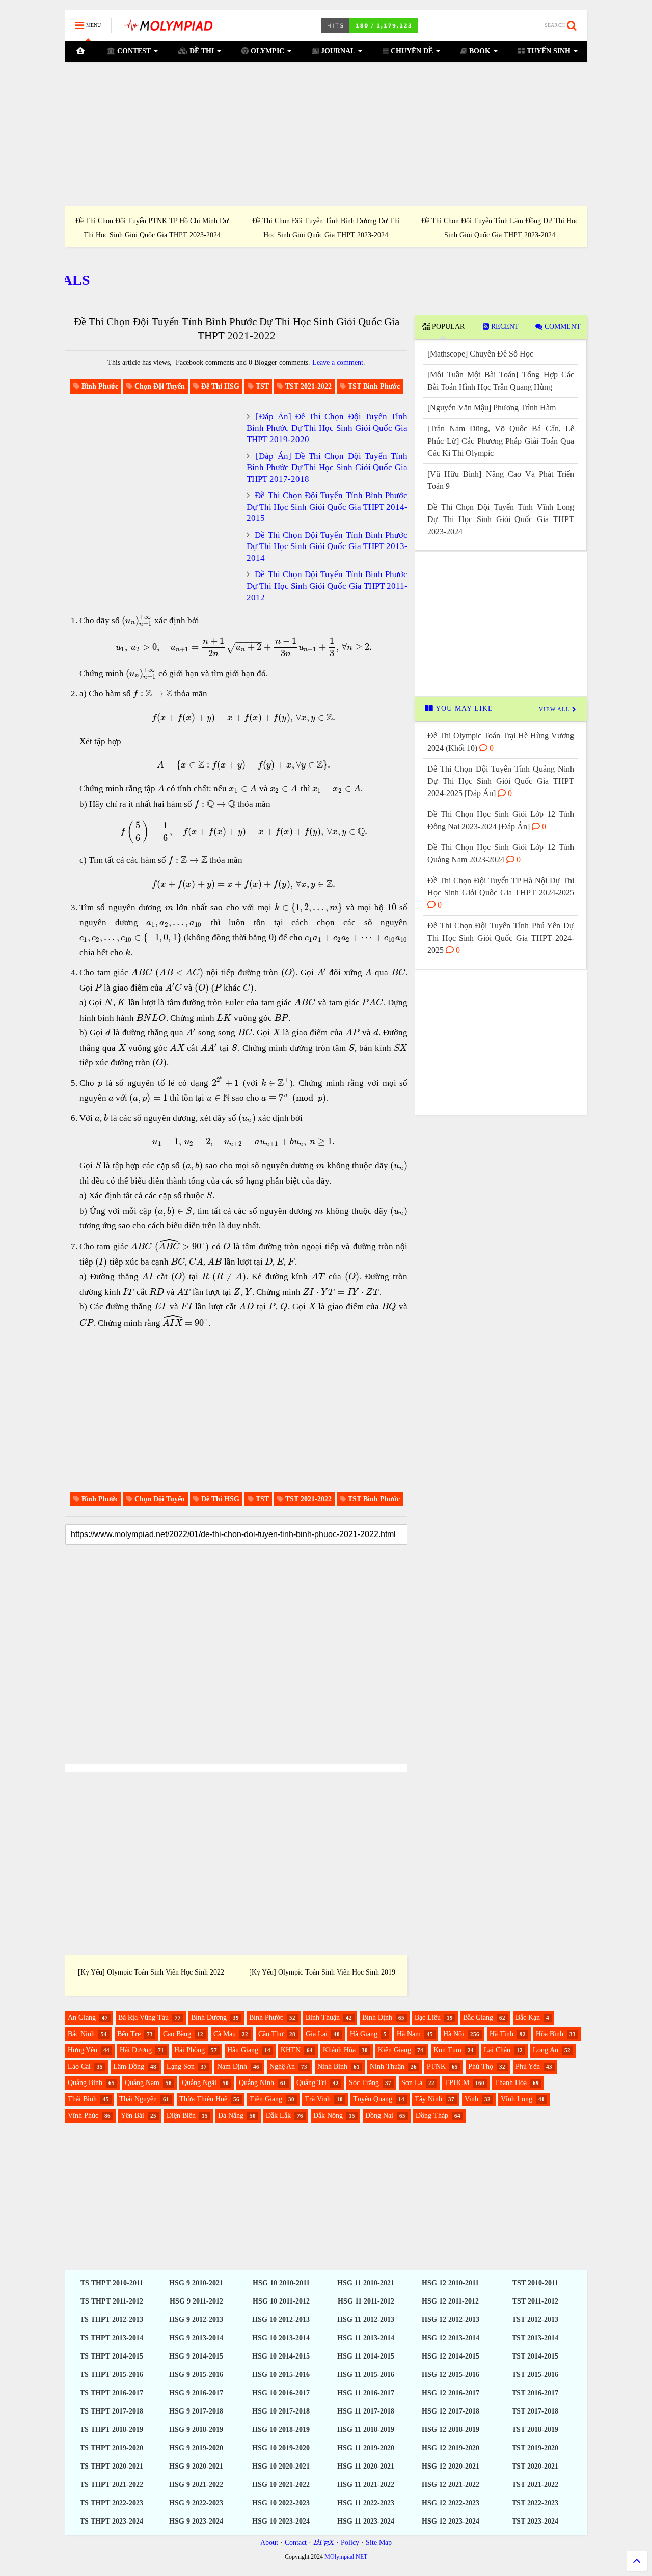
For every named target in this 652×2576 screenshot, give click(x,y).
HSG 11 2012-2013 (366, 2320)
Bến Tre (129, 2034)
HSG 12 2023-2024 (451, 2521)
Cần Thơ (271, 2034)
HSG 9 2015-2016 (196, 2375)
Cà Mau (225, 2034)
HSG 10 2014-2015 (281, 2356)
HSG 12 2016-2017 (451, 2393)
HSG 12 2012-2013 (451, 2320)
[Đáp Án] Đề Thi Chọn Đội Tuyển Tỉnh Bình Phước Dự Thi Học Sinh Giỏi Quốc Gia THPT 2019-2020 (327, 428)
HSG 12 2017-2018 (451, 2411)
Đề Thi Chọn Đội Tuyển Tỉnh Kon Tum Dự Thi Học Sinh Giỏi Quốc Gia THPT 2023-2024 (318, 228)
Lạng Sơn (181, 2066)
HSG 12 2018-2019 (451, 2430)
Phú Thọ (481, 2066)
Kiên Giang (395, 2050)
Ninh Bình (332, 2066)
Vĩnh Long (517, 2099)
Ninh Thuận (387, 2066)
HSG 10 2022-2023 (281, 2503)
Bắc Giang (478, 2018)
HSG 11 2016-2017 (366, 2393)
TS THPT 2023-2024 (112, 2521)
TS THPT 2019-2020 (112, 2448)
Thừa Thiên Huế (203, 2099)
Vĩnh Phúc (83, 2115)
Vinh (471, 2099)
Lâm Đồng (129, 2066)
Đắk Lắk (278, 2115)
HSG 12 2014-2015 (451, 2356)
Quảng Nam (142, 2083)
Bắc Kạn (528, 2018)
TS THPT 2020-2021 (112, 2466)
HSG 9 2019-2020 (196, 2448)
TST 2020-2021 (535, 2466)
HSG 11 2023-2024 (366, 2521)
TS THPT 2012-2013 (112, 2320)
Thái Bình (82, 2099)
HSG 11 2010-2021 (366, 2283)
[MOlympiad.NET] (168, 29)
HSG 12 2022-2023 (451, 2503)
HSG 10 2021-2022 (281, 2485)
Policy (350, 2543)
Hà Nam (409, 2034)
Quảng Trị (311, 2083)
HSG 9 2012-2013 (196, 2320)
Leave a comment (338, 362)
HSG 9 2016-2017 (196, 2393)
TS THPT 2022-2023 (112, 2503)
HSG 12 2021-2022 (451, 2485)
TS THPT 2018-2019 (112, 2430)
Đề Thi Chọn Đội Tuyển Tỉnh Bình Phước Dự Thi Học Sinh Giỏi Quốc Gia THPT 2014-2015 (327, 507)
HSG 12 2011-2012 (450, 2301)
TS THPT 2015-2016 (112, 2375)
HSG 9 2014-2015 (196, 2356)
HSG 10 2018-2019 (281, 2430)
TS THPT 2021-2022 (112, 2485)
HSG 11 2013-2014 (366, 2338)
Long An (546, 2050)
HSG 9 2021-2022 (196, 2485)
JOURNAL (337, 51)
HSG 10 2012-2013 (281, 2320)
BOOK (479, 51)
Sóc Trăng (364, 2083)
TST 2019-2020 (535, 2448)
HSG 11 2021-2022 (366, 2485)
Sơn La (412, 2083)
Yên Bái (132, 2115)
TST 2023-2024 (535, 2521)
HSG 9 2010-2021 (196, 2283)
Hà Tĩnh (501, 2034)
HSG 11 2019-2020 (366, 2448)
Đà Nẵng (231, 2115)
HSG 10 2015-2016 (281, 2375)
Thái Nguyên (138, 2099)
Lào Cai (79, 2066)
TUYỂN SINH (548, 51)
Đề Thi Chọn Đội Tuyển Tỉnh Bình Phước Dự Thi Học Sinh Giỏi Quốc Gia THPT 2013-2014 (327, 546)
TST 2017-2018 (535, 2411)
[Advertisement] (326, 134)
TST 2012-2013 (535, 2320)
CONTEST (133, 51)
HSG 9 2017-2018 (196, 2411)
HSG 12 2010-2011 (450, 2283)
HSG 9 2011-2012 (196, 2301)
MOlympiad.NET (346, 2557)
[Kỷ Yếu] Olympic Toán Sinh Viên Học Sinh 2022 (151, 1972)
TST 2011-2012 (535, 2301)
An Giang (82, 2018)
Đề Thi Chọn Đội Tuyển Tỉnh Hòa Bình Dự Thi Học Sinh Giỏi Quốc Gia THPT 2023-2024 (492, 228)
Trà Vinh (318, 2099)
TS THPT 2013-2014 (112, 2338)
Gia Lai (317, 2034)
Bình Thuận (323, 2018)
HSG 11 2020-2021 (366, 2466)
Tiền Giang (266, 2099)
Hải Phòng (189, 2050)
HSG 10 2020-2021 (281, 2466)
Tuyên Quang (373, 2099)
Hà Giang (364, 2034)
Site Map (379, 2543)
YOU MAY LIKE (463, 709)
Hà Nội (454, 2034)
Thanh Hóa (511, 2083)
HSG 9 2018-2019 (196, 2430)
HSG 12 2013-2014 (451, 2338)
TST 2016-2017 (535, 2393)
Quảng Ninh (256, 2083)
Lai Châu (497, 2050)
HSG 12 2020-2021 (451, 2466)
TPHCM (457, 2083)
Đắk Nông (328, 2115)
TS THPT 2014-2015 (112, 2356)
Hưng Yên (83, 2050)
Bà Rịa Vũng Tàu (143, 2018)
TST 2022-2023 (535, 2503)
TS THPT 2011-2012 (112, 2301)
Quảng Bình (85, 2083)
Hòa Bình (550, 2034)
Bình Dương (209, 2018)
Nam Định (232, 2066)
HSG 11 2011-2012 (366, 2301)
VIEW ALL (555, 709)
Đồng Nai (379, 2115)
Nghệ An (282, 2066)
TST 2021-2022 (535, 2485)
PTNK (436, 2066)
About (269, 2543)
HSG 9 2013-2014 (196, 2338)
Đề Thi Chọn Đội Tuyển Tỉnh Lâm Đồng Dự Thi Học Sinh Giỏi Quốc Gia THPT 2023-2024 (144, 228)
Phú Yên (528, 2066)
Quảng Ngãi (199, 2083)
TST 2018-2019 (535, 2430)
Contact (296, 2543)
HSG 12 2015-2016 (451, 2375)
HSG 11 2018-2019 (366, 2430)
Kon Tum (447, 2050)
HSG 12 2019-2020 (451, 2448)
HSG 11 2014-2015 (366, 2356)
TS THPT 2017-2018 (112, 2411)
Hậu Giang (243, 2050)
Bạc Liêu (428, 2018)
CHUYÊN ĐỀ (411, 51)
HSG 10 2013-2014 (281, 2338)
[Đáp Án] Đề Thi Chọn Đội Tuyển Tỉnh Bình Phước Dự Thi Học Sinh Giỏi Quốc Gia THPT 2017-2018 (327, 468)
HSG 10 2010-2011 (281, 2283)
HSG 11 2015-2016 (366, 2375)
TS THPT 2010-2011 (112, 2283)
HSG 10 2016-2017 (281, 2393)
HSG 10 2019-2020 (281, 2448)
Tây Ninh (428, 2099)
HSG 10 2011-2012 (281, 2301)
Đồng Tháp (432, 2115)
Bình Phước (266, 2018)
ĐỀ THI (201, 51)
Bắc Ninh (81, 2034)
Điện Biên (181, 2115)
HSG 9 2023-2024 (196, 2521)
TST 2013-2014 (535, 2338)
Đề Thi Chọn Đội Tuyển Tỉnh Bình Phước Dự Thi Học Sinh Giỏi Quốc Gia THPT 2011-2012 (327, 586)
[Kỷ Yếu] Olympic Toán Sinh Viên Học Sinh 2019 (322, 1972)
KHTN (291, 2050)
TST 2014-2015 (535, 2356)
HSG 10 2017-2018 (281, 2411)
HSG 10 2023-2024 (281, 2521)
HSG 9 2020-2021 (196, 2466)
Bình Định (377, 2018)
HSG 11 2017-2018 (366, 2411)
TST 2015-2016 (535, 2375)
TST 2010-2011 (535, 2283)
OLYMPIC (266, 51)
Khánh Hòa (339, 2050)
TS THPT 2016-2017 (112, 2393)
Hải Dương (136, 2050)
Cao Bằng (177, 2034)
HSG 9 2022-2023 (196, 2503)
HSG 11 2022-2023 (366, 2503)
